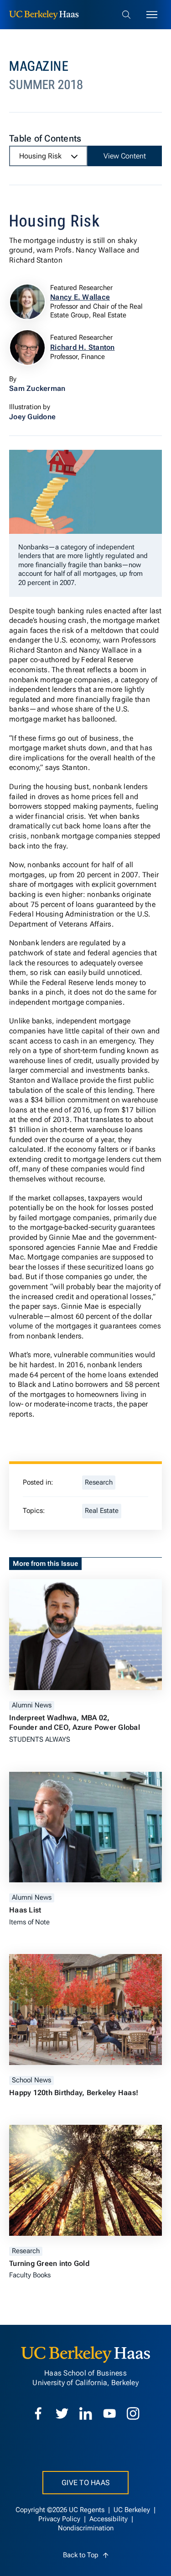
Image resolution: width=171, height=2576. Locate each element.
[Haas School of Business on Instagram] (133, 2413)
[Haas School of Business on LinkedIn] (86, 2413)
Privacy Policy (60, 2519)
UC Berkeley (133, 2510)
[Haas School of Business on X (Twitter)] (62, 2413)
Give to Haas (85, 2483)
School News (31, 2080)
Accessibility (109, 2519)
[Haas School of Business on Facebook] (38, 2413)
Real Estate (102, 1511)
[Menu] (152, 15)
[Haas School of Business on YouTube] (109, 2413)
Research (99, 1483)
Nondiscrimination (86, 2528)
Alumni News (32, 1705)
